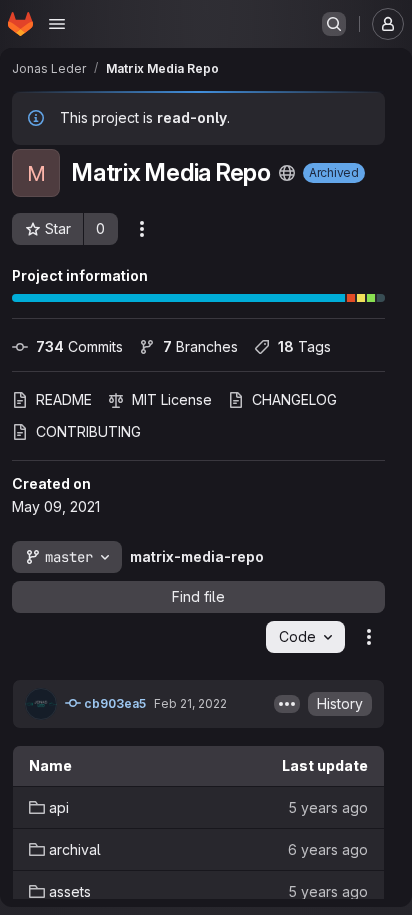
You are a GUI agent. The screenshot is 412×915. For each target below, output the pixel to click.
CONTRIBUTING (88, 431)
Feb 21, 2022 (190, 703)
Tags (304, 346)
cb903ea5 (113, 703)
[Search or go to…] (334, 24)
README (64, 399)
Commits (79, 346)
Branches (200, 346)
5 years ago (328, 807)
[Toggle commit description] (287, 704)
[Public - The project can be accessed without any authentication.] (287, 173)
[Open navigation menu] (57, 24)
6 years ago (328, 849)
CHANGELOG (294, 399)
